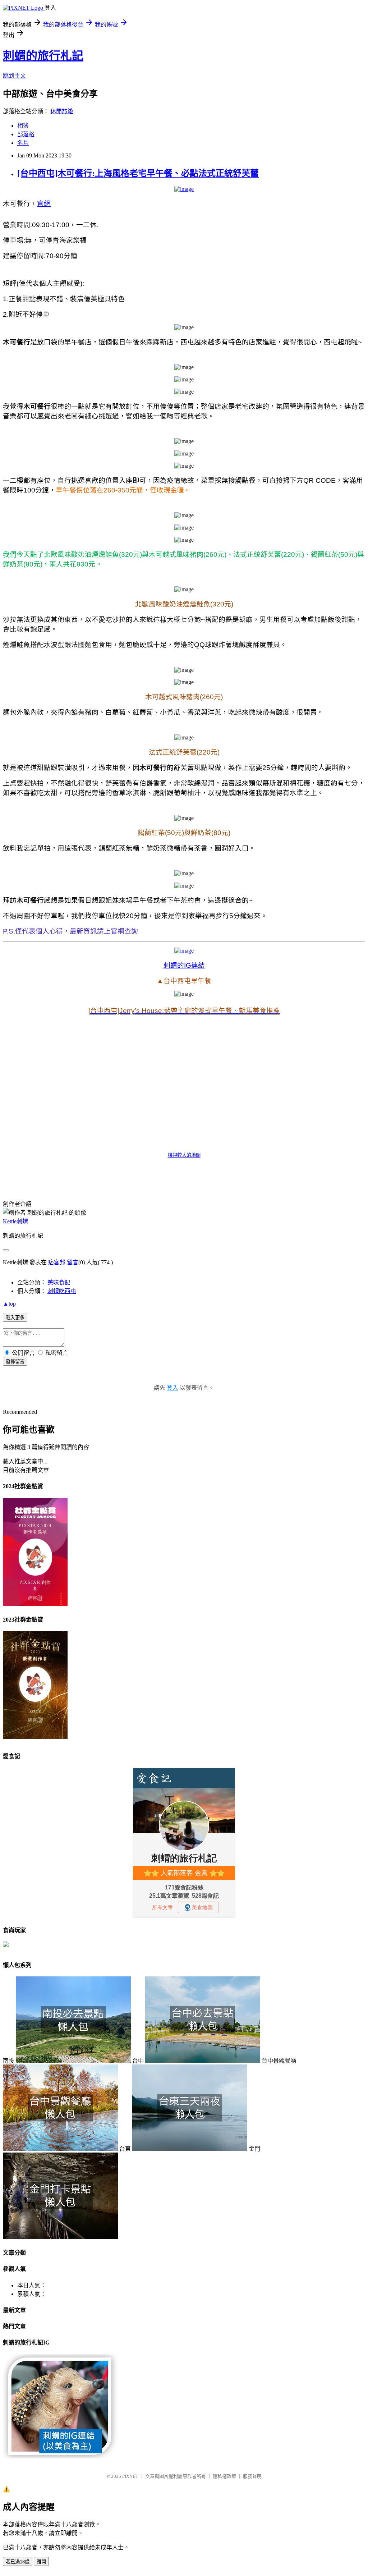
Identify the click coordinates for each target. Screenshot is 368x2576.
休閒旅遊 (62, 111)
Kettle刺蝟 (15, 1221)
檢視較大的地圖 (184, 1155)
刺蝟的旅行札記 (43, 56)
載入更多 (15, 1318)
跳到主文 (14, 76)
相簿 (23, 126)
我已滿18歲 (18, 2562)
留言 (73, 1262)
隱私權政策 (224, 2476)
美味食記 (59, 1282)
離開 (41, 2562)
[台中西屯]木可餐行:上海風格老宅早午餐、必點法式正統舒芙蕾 (138, 173)
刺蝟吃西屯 (62, 1291)
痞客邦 (57, 1262)
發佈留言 (15, 1362)
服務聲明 (252, 2476)
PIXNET (130, 2476)
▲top (9, 1304)
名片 (23, 143)
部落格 (26, 134)
